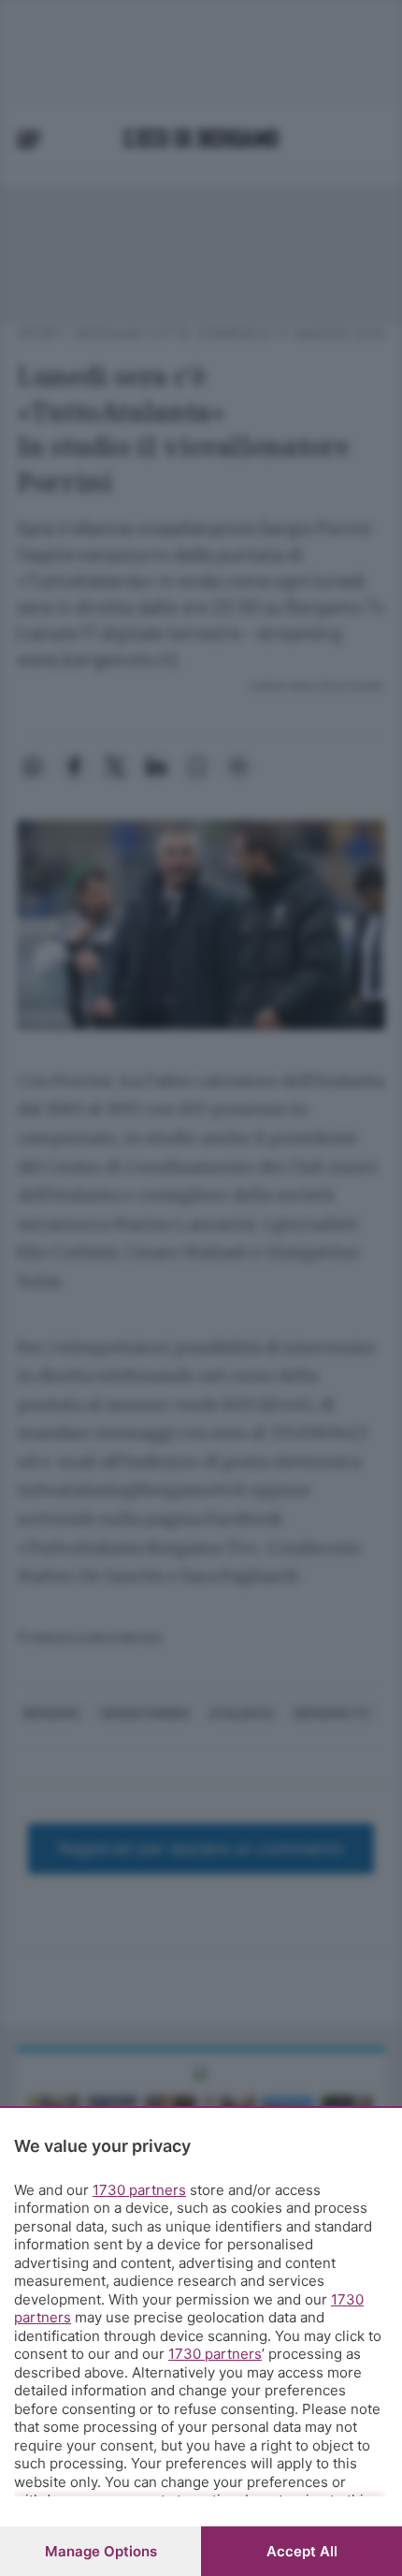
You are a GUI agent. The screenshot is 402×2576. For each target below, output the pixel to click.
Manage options (101, 2551)
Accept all (302, 2551)
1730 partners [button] (139, 2190)
